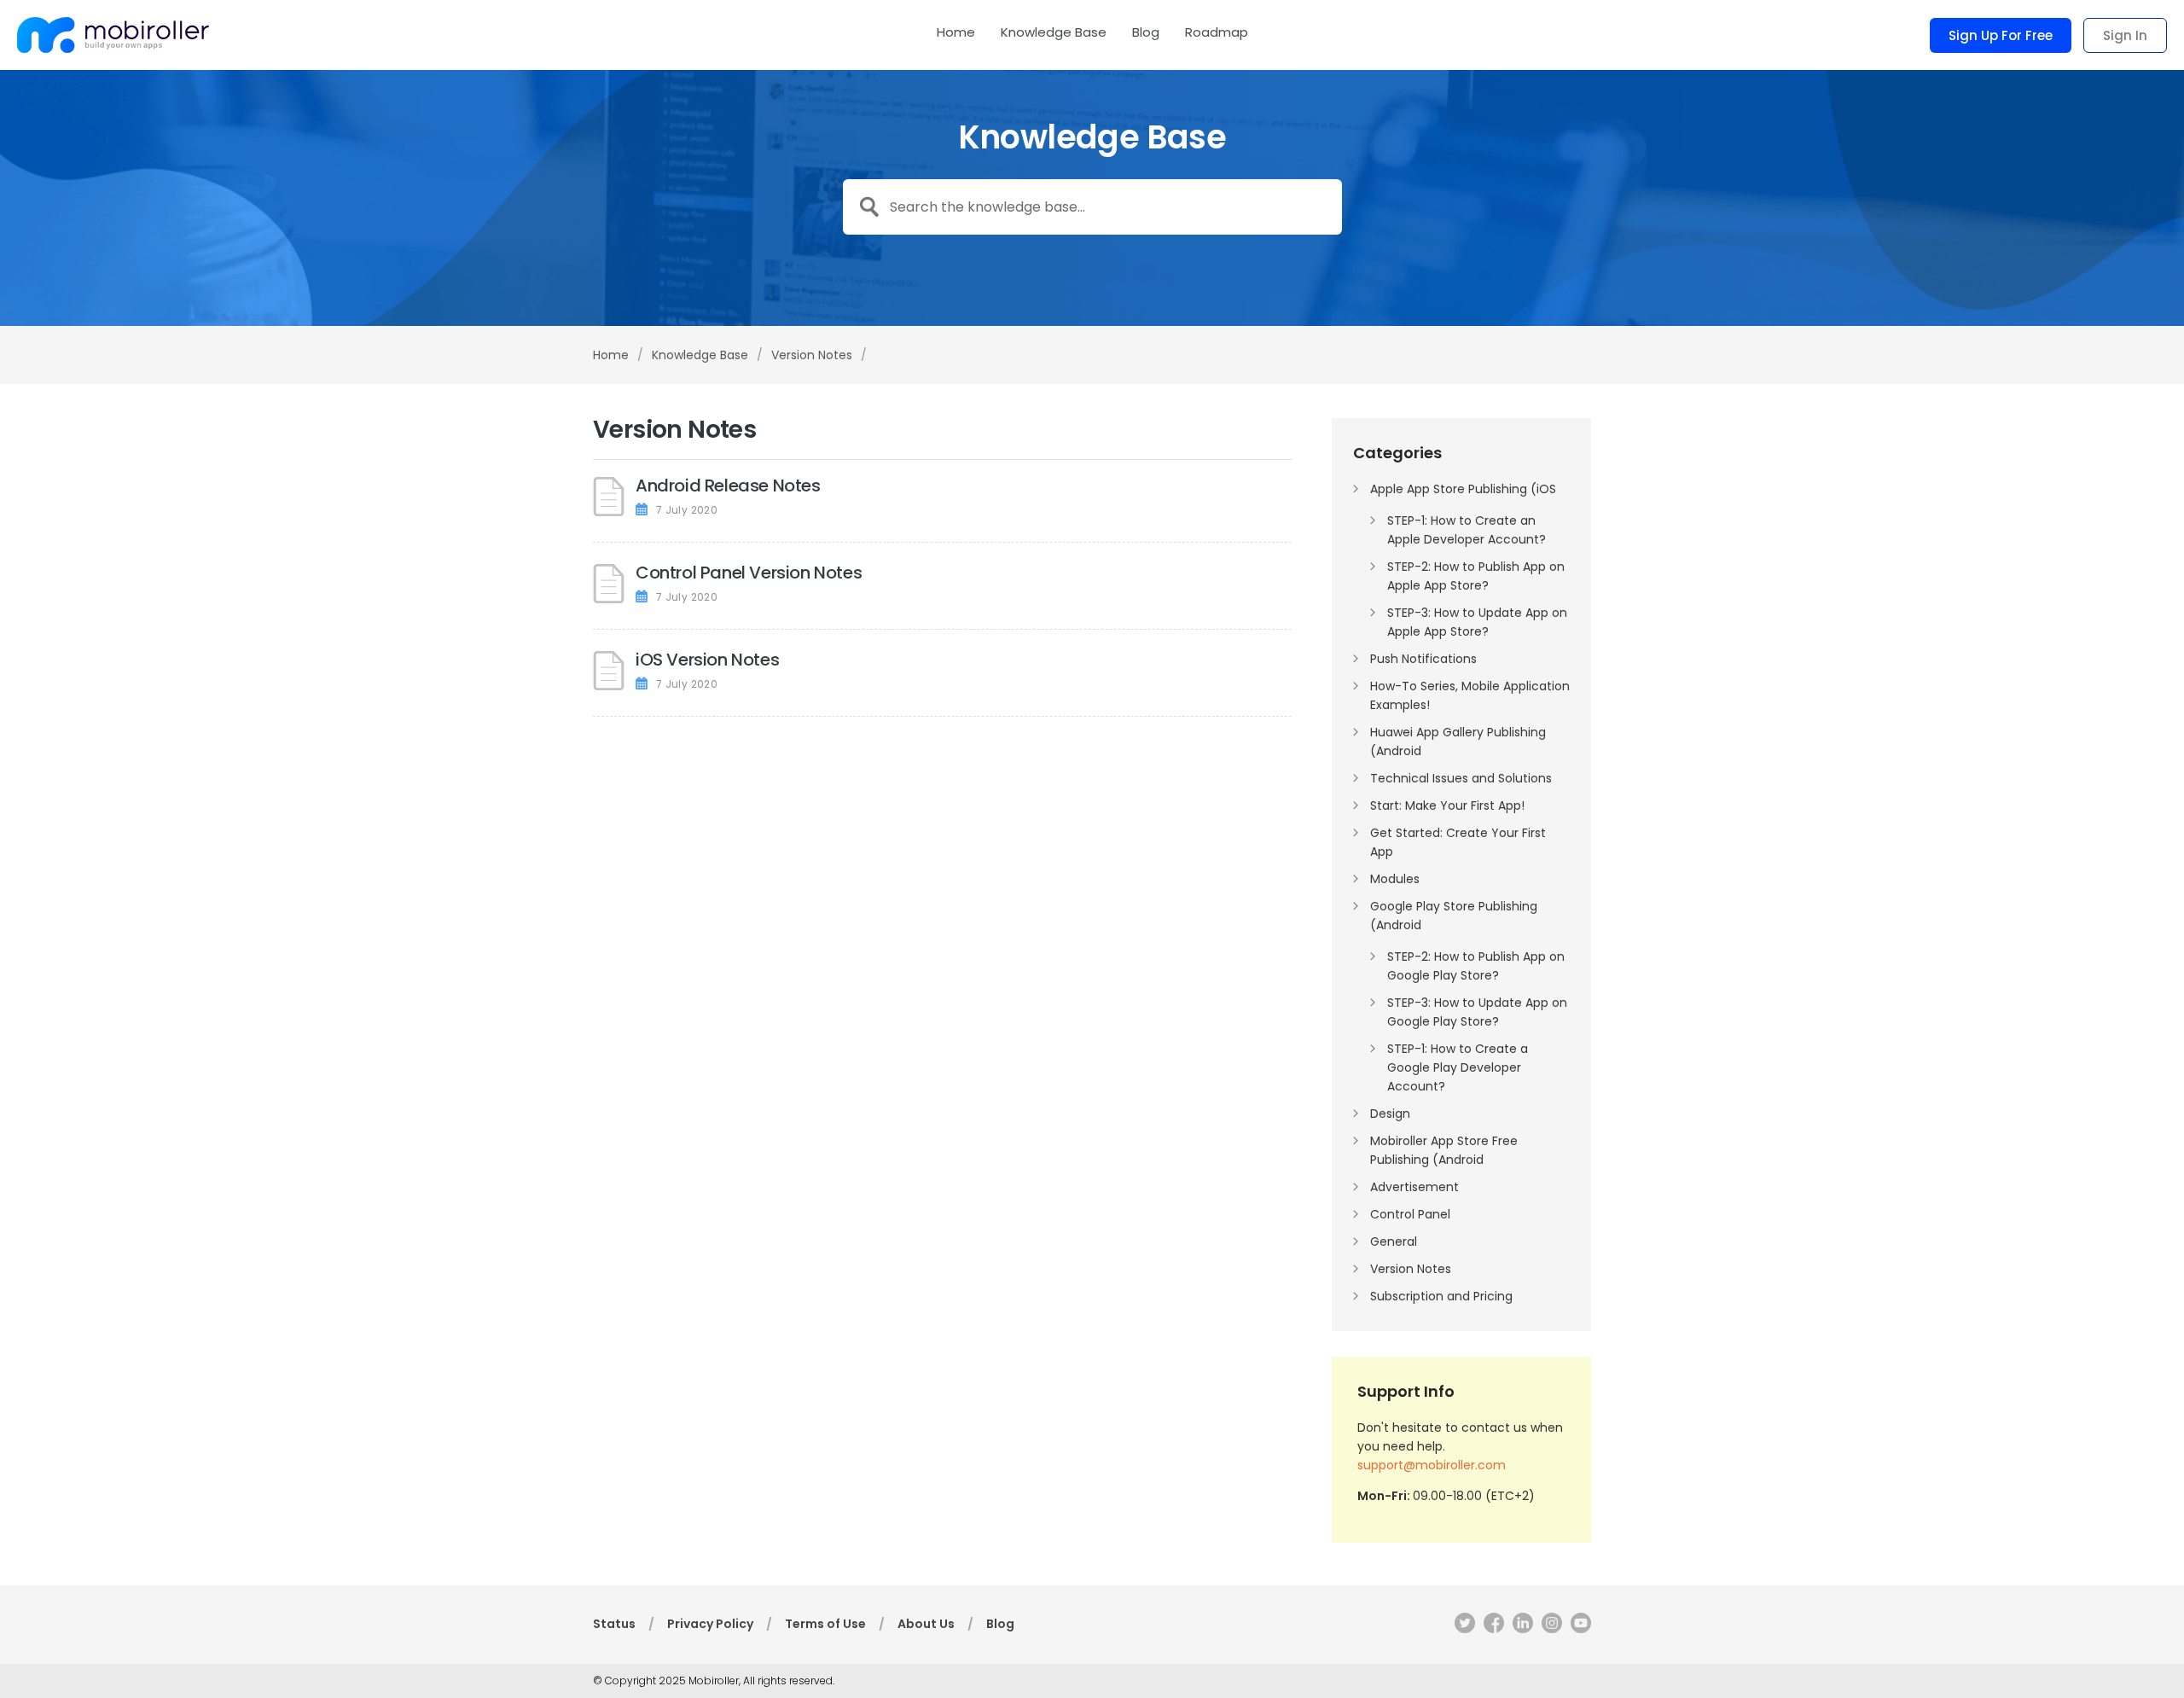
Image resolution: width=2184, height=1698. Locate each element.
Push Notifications (1423, 659)
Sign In (2125, 35)
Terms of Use (825, 1624)
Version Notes (1411, 1269)
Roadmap (1217, 33)
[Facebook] (1490, 1626)
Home (956, 33)
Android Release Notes (728, 486)
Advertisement (1414, 1187)
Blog (1146, 33)
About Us (926, 1624)
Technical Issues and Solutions (1461, 778)
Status (614, 1624)
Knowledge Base (1054, 33)
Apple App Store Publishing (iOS (1463, 489)
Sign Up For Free (2001, 35)
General (1394, 1242)
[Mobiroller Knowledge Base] (113, 35)
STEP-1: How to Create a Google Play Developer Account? (1458, 1067)
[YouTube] (1577, 1626)
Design (1390, 1114)
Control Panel (1410, 1214)
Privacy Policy (710, 1624)
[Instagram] (1548, 1626)
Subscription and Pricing (1441, 1296)
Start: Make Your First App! (1447, 805)
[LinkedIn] (1519, 1626)
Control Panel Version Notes (749, 573)
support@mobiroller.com (1432, 1465)
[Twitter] (1461, 1626)
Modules (1395, 879)
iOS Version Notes (707, 660)
